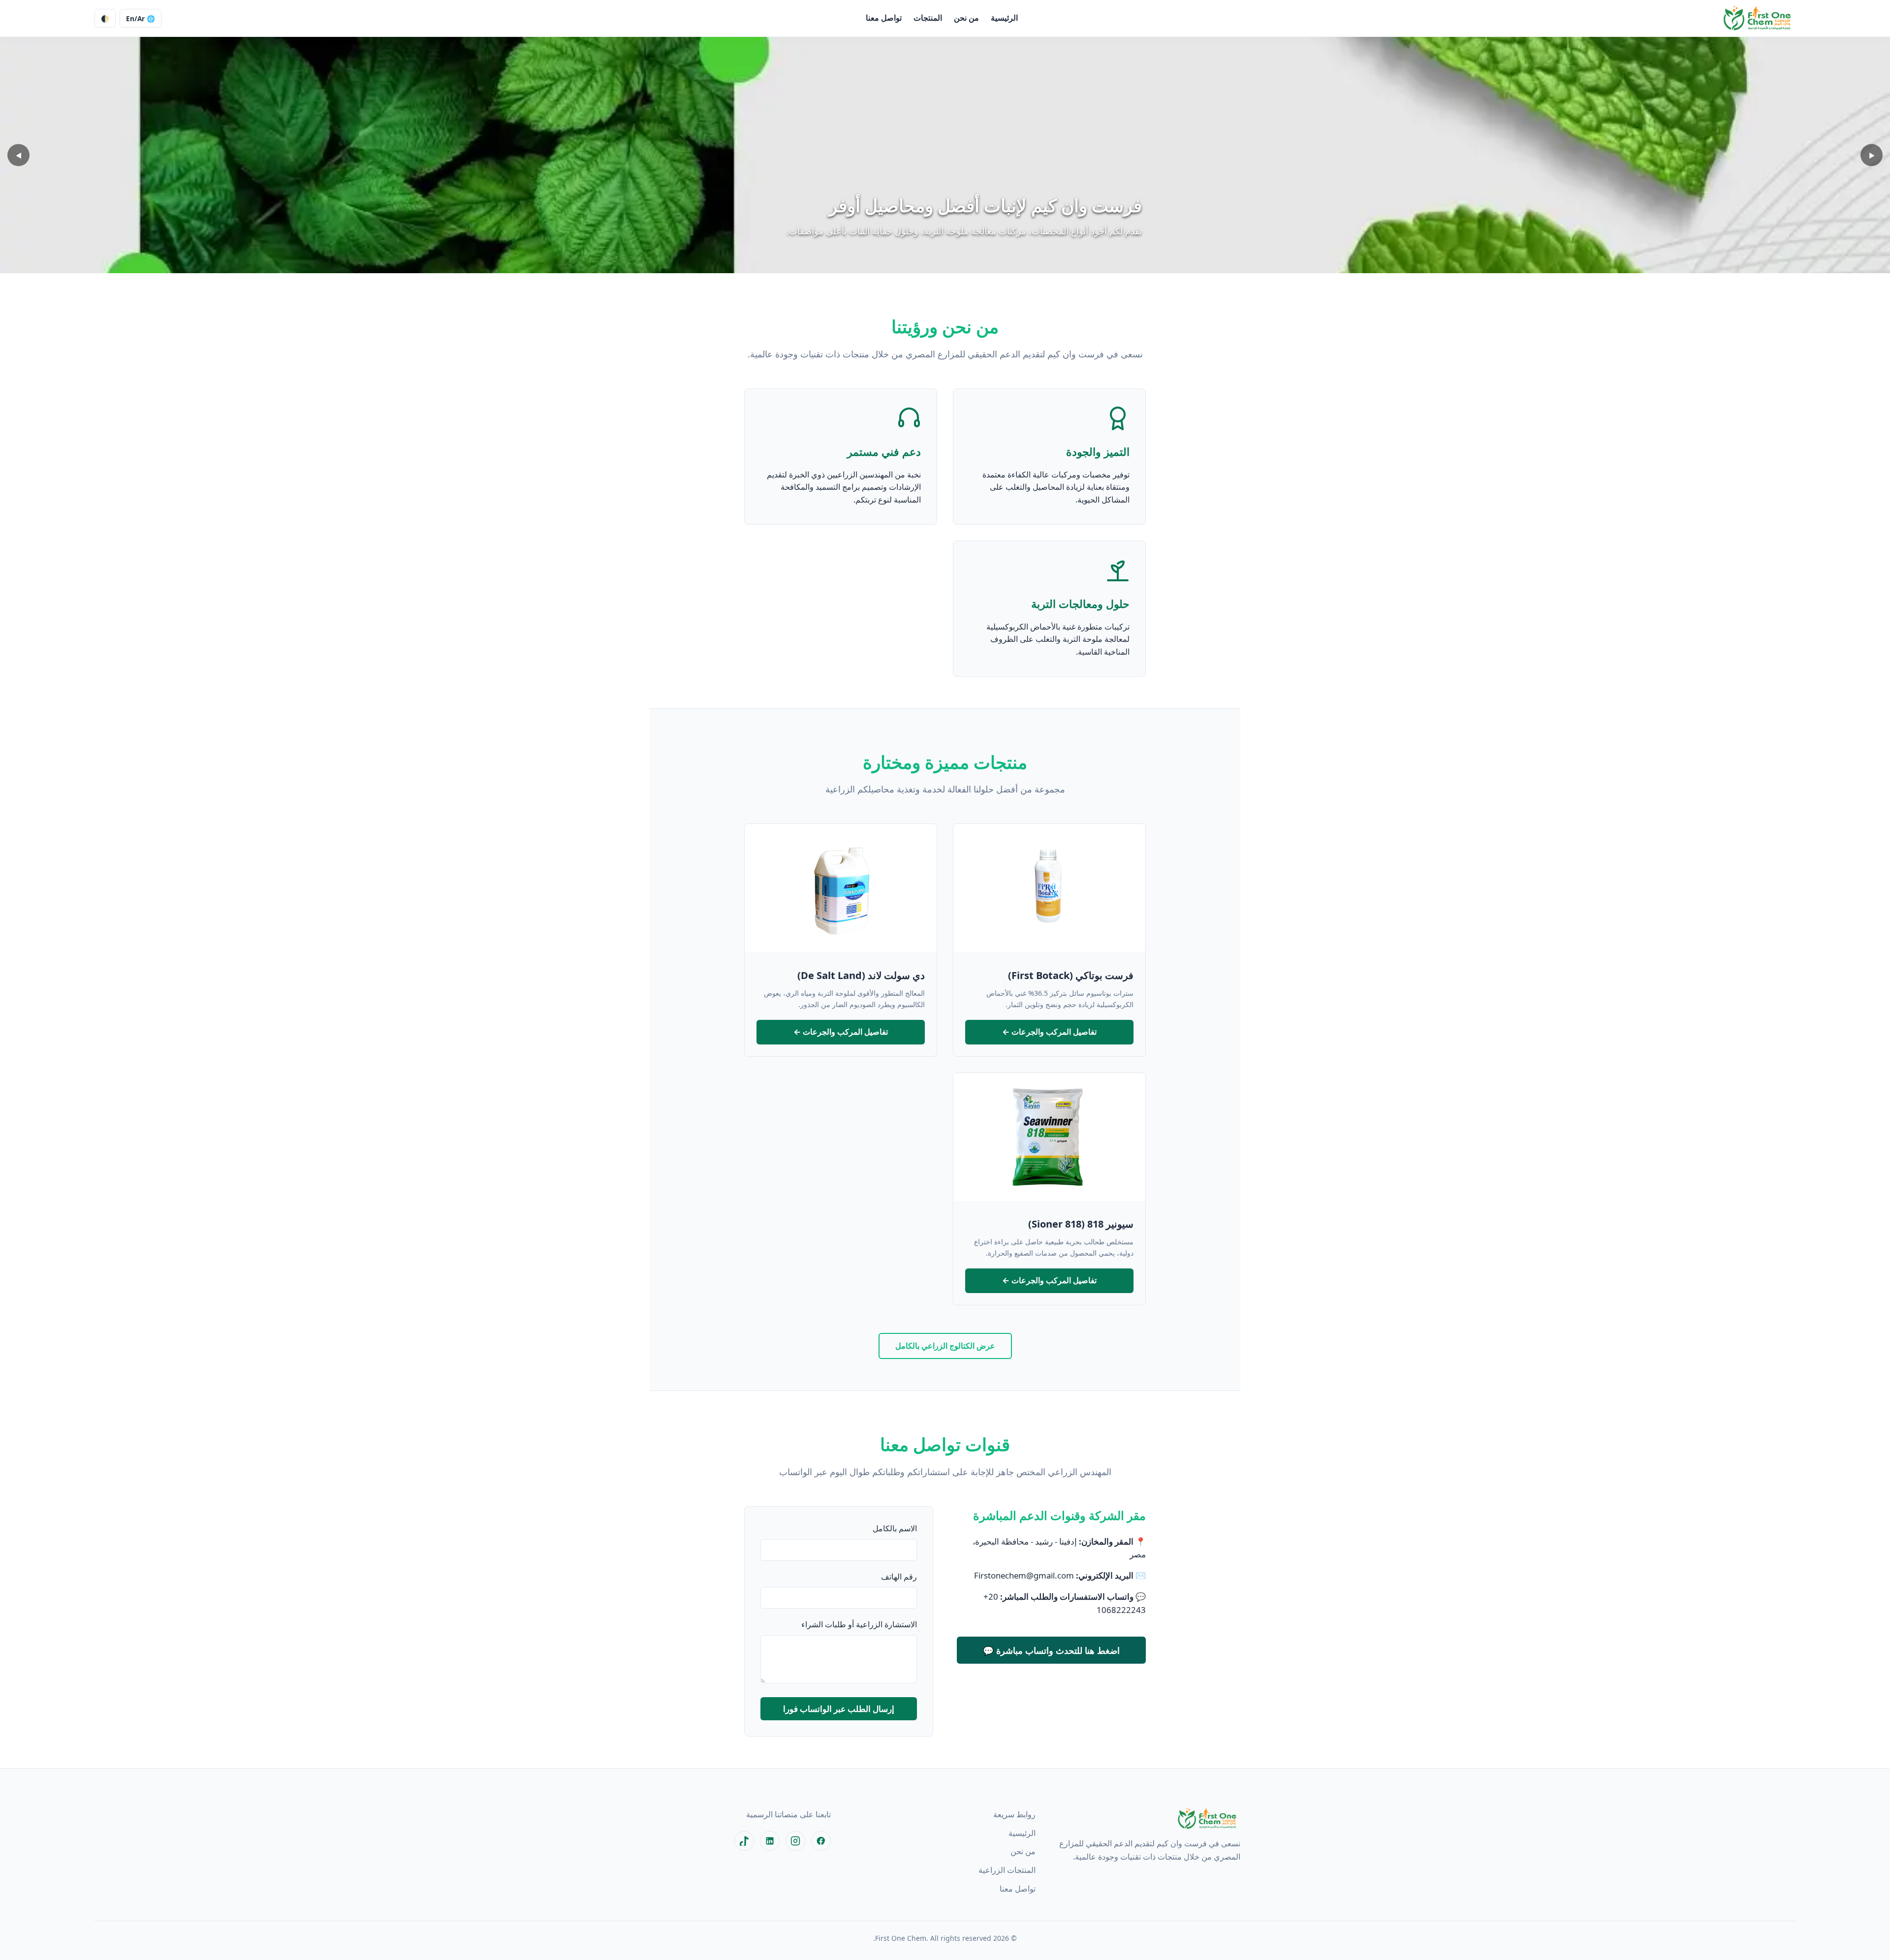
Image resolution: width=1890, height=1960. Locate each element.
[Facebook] (821, 1841)
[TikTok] (744, 1841)
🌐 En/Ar (141, 18)
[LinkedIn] (770, 1841)
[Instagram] (795, 1841)
